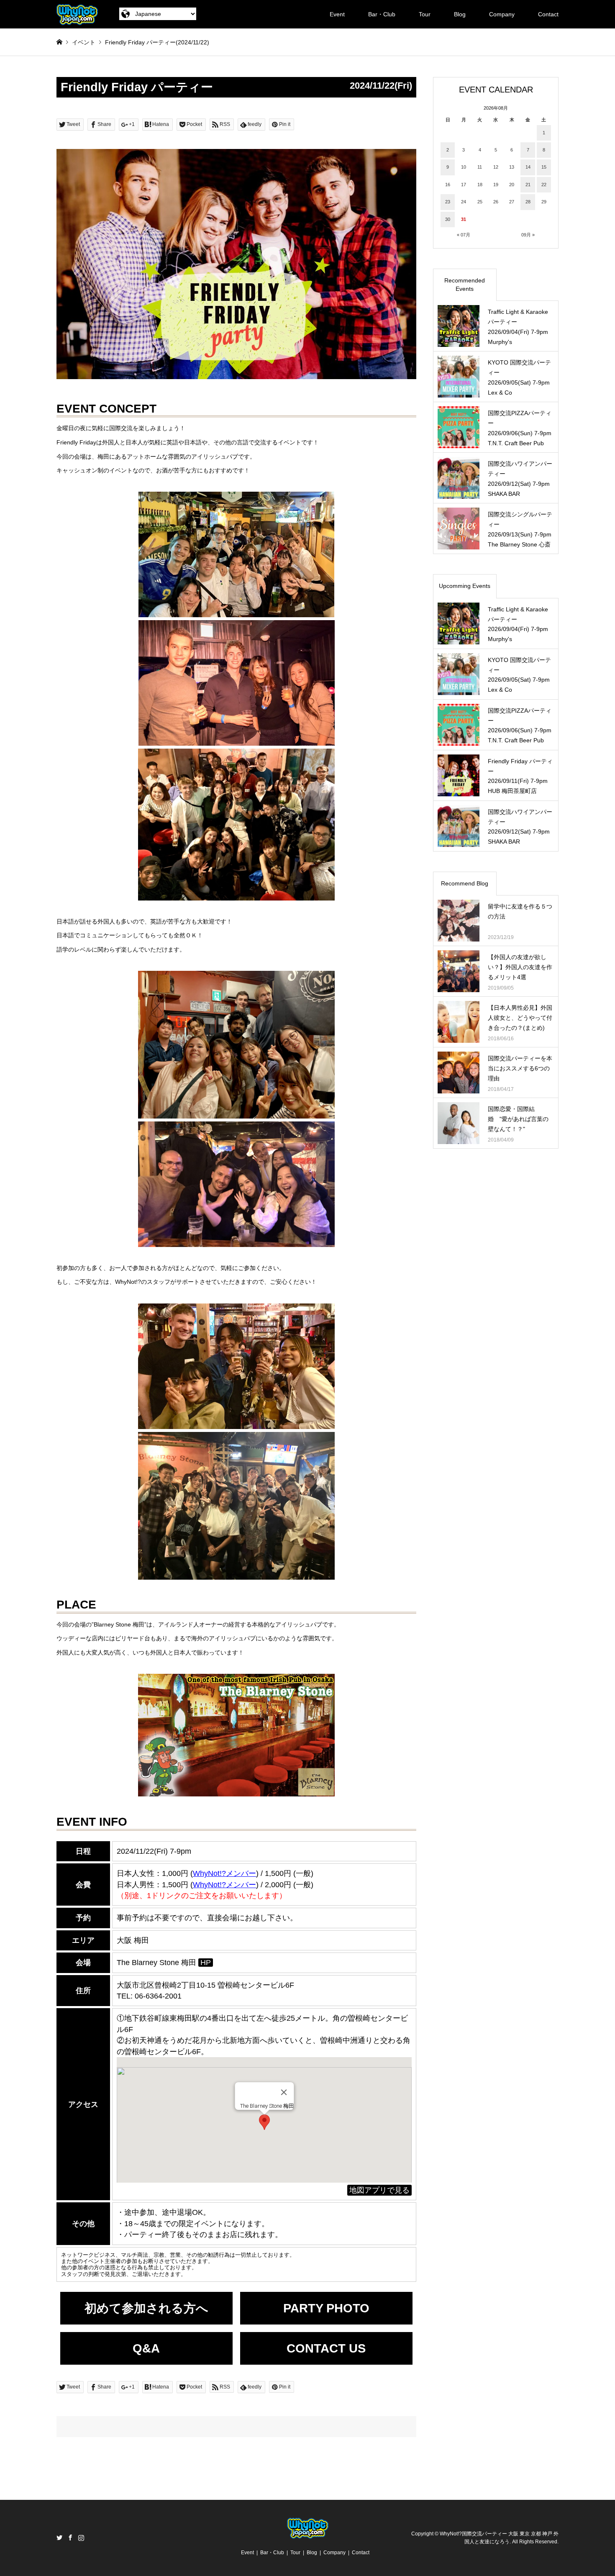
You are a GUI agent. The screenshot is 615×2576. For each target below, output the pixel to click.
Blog (460, 14)
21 (528, 185)
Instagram (81, 2538)
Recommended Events (465, 285)
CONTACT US (326, 2348)
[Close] (284, 2092)
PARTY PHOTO (326, 2308)
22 (544, 185)
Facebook (70, 2538)
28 (528, 202)
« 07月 (464, 235)
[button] (264, 2122)
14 (528, 167)
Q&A (146, 2348)
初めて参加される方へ (146, 2308)
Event (337, 14)
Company (502, 14)
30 (448, 219)
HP (206, 1963)
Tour (425, 14)
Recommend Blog (465, 883)
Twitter (59, 2538)
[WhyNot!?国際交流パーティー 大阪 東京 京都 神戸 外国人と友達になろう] (77, 14)
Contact (548, 14)
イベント (84, 42)
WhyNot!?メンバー (224, 1873)
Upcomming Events (465, 586)
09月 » (528, 235)
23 (448, 202)
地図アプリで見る (379, 2190)
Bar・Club (382, 14)
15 (544, 167)
